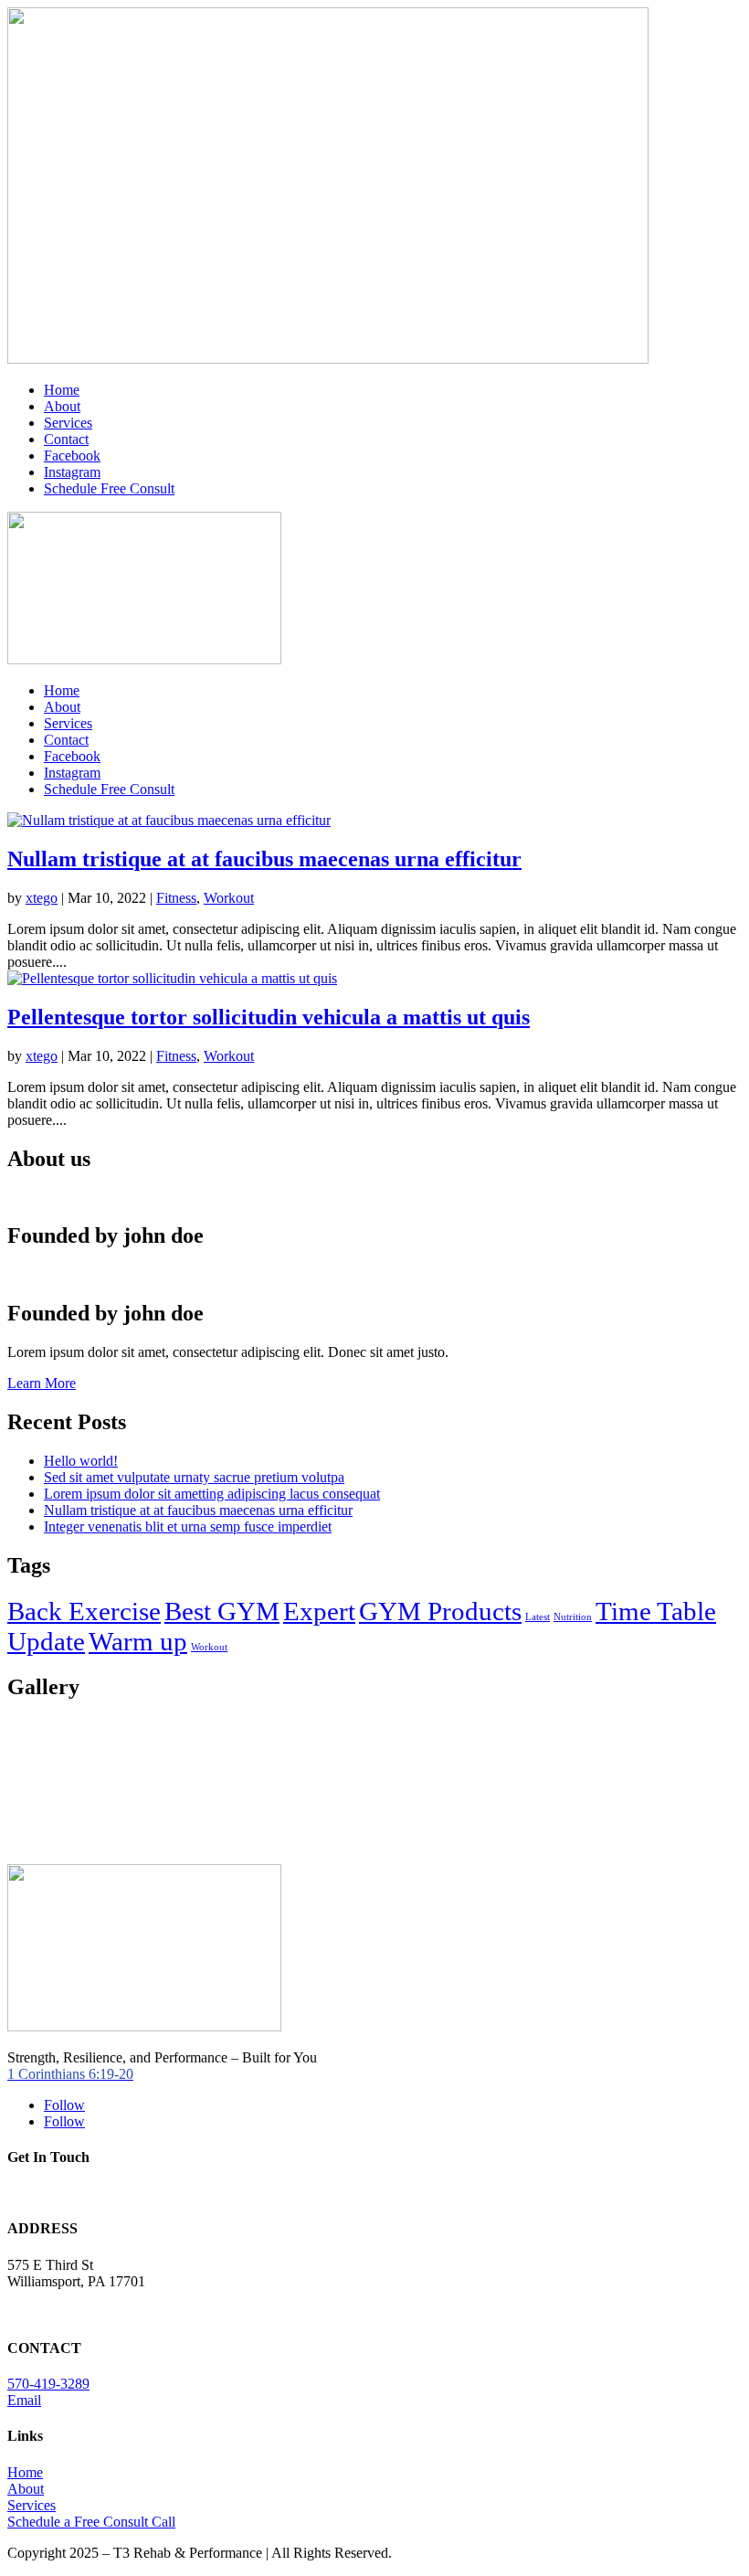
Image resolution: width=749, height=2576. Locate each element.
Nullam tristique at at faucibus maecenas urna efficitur (264, 859)
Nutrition (573, 1617)
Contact (66, 439)
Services (68, 423)
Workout (229, 898)
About (62, 406)
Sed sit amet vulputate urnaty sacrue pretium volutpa (194, 1477)
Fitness (176, 898)
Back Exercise (84, 1611)
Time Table (656, 1611)
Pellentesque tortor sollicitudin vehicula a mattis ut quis (269, 1017)
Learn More (42, 1383)
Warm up (138, 1641)
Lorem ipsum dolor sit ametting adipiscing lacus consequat (212, 1494)
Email (24, 2400)
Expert (319, 1611)
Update (46, 1641)
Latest (538, 1617)
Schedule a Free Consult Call (91, 2522)
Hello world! (81, 1461)
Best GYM (222, 1611)
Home (62, 390)
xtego (42, 898)
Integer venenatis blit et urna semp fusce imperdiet (188, 1527)
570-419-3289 (48, 2384)
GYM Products (440, 1611)
